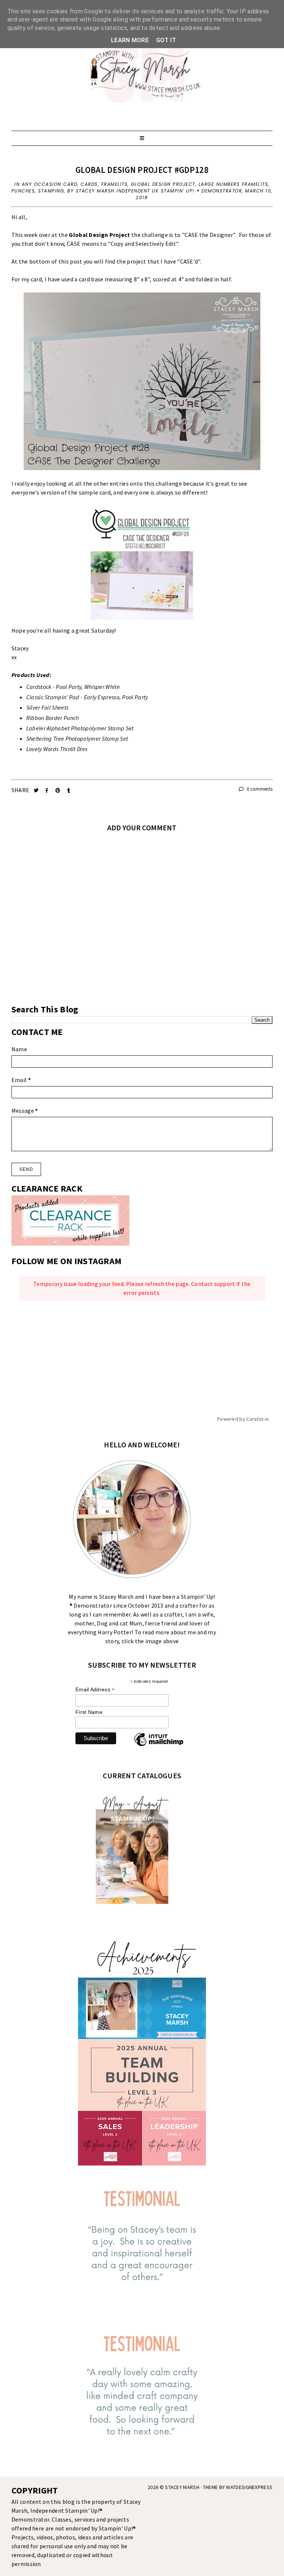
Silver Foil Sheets (47, 707)
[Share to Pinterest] (59, 790)
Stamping (51, 191)
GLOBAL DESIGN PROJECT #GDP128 (142, 170)
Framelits (115, 184)
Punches (23, 191)
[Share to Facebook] (48, 790)
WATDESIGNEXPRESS (249, 2487)
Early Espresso (102, 697)
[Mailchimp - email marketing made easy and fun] (159, 1746)
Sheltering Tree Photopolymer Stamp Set (77, 738)
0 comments (259, 789)
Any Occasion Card (50, 184)
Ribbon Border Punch (53, 718)
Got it (166, 40)
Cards (89, 184)
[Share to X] (37, 790)
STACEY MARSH (182, 2487)
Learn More (130, 40)
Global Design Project (163, 184)
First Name (89, 1712)
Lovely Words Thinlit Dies (57, 749)
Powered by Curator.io (243, 1419)
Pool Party (69, 687)
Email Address (95, 1690)
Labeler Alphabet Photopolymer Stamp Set (80, 728)
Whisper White (102, 687)
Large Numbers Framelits (234, 184)
